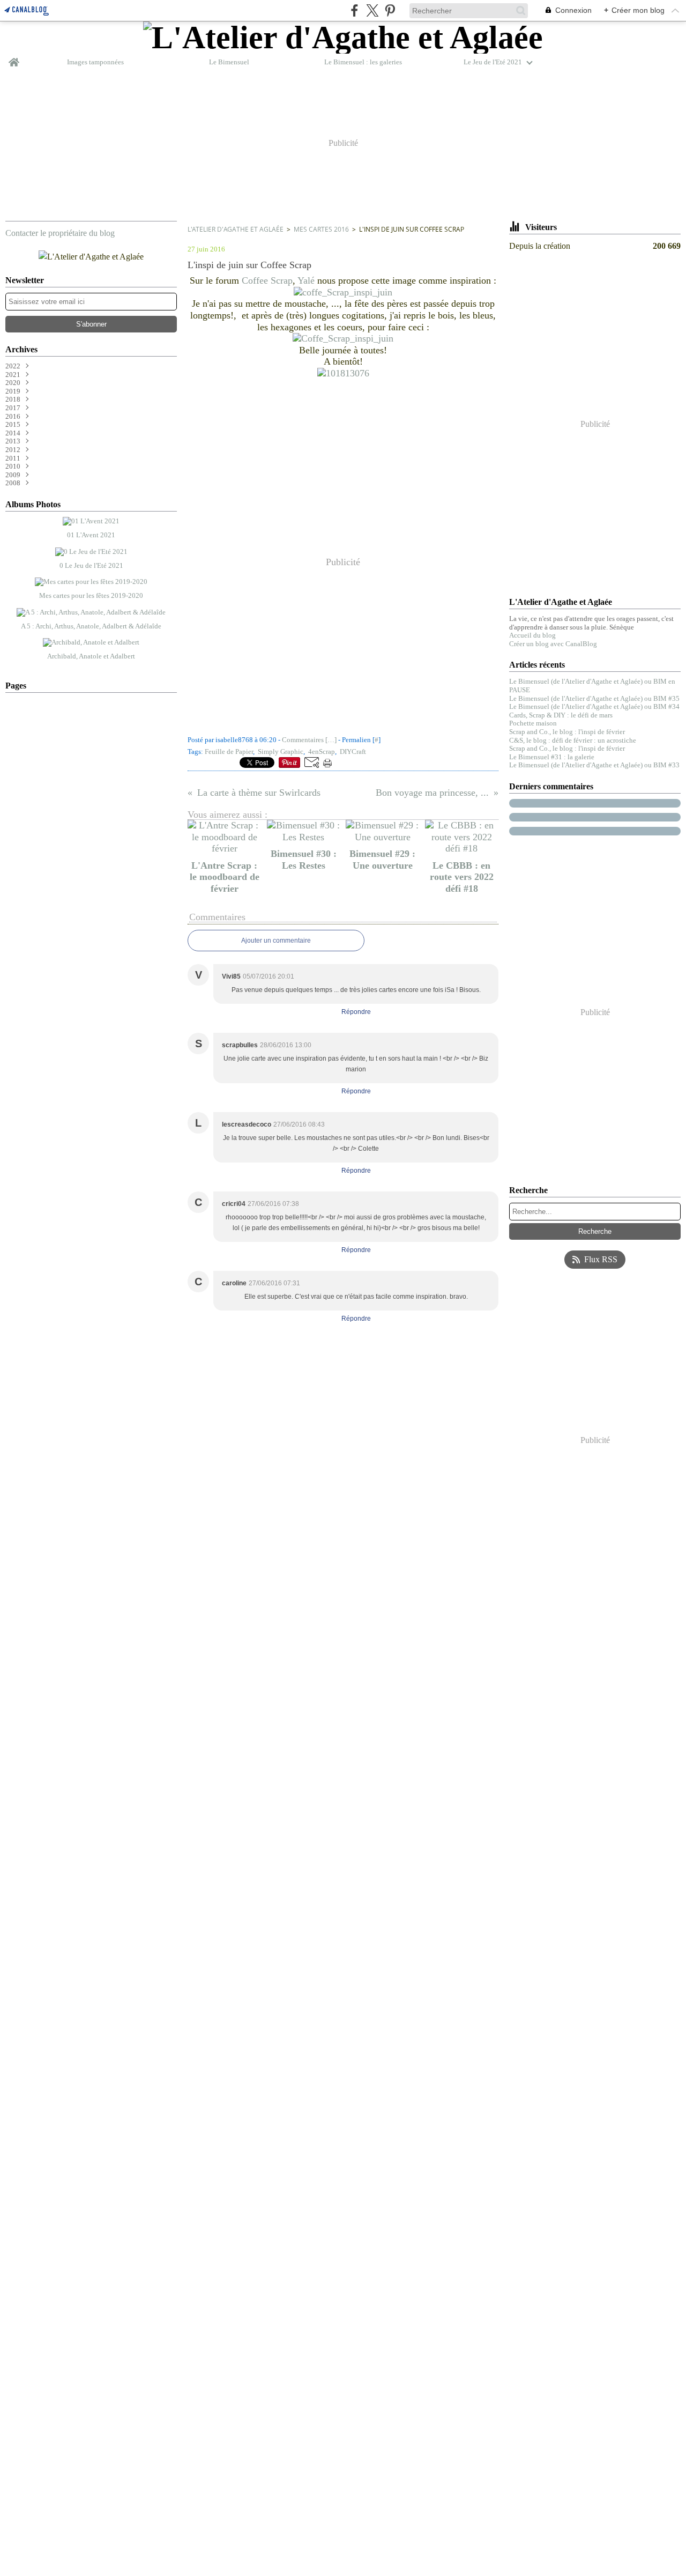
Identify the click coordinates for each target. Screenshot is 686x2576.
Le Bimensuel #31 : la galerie (552, 757)
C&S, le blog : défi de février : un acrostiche (573, 740)
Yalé (306, 280)
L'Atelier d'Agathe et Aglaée (236, 229)
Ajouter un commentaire (276, 941)
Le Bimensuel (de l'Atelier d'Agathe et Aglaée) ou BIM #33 (594, 765)
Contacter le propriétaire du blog (60, 233)
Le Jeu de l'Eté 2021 (493, 62)
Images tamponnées (95, 62)
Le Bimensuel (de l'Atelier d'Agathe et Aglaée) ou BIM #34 (594, 706)
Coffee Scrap (267, 280)
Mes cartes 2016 (321, 229)
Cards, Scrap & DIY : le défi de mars (561, 715)
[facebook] (355, 10)
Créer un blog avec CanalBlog (553, 644)
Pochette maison (533, 723)
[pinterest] (390, 10)
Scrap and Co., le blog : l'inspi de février (567, 732)
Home (14, 58)
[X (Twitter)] (372, 10)
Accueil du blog (532, 635)
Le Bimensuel (229, 62)
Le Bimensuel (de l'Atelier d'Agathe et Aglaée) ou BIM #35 (594, 698)
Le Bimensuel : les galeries (363, 62)
